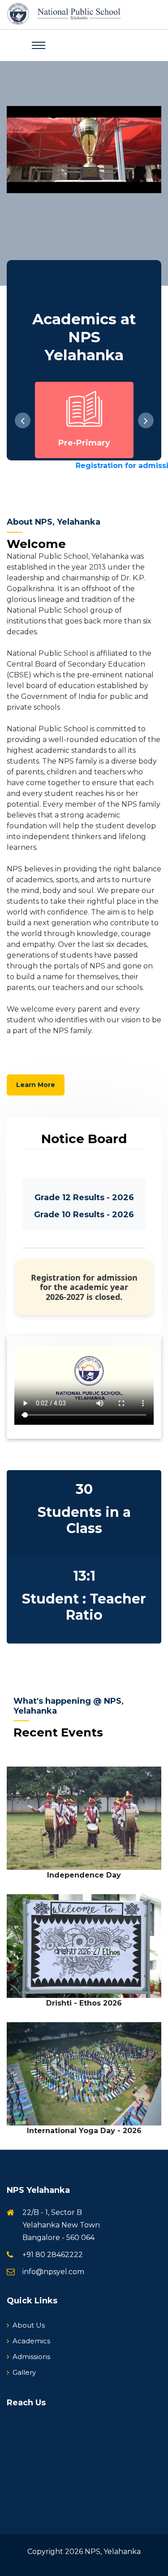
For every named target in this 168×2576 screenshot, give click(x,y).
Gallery (24, 2372)
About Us (29, 2325)
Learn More (36, 1085)
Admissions (31, 2357)
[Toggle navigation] (39, 45)
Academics (31, 2341)
